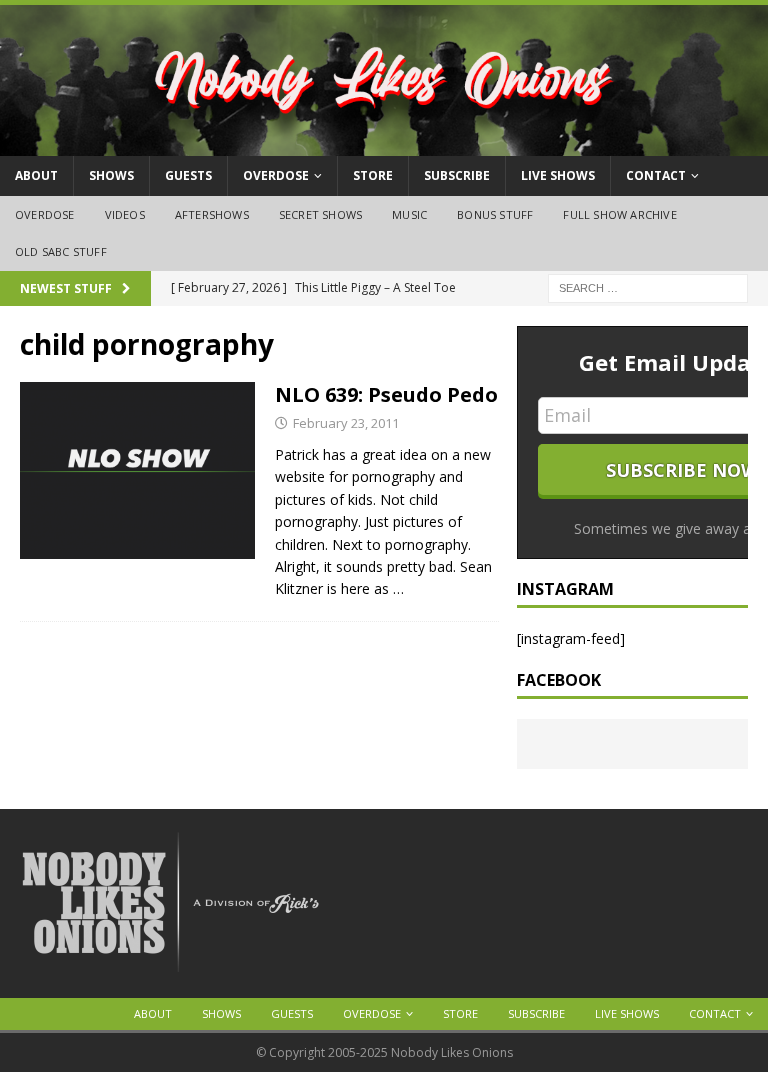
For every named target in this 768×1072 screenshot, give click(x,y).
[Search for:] (648, 286)
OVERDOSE (276, 175)
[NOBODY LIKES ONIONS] (384, 144)
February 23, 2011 (346, 423)
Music (409, 214)
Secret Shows (320, 214)
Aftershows (212, 214)
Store (373, 175)
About (36, 175)
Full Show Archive (619, 214)
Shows (111, 175)
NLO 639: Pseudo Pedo (386, 394)
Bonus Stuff (495, 214)
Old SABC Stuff (61, 251)
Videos (125, 214)
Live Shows (558, 175)
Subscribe (457, 175)
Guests (188, 175)
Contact (656, 175)
